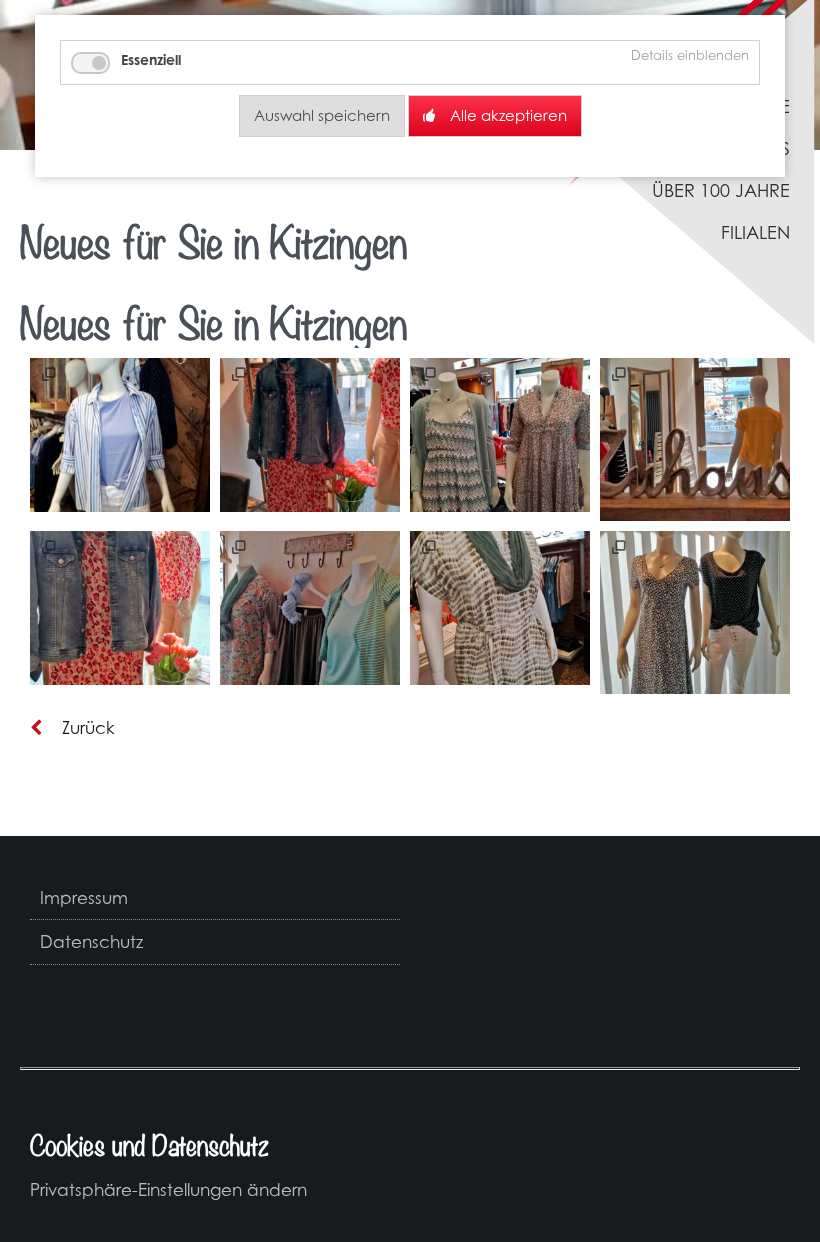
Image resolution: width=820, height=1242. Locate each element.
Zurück (88, 727)
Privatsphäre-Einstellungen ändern (168, 1189)
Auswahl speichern (322, 115)
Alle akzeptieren (508, 115)
